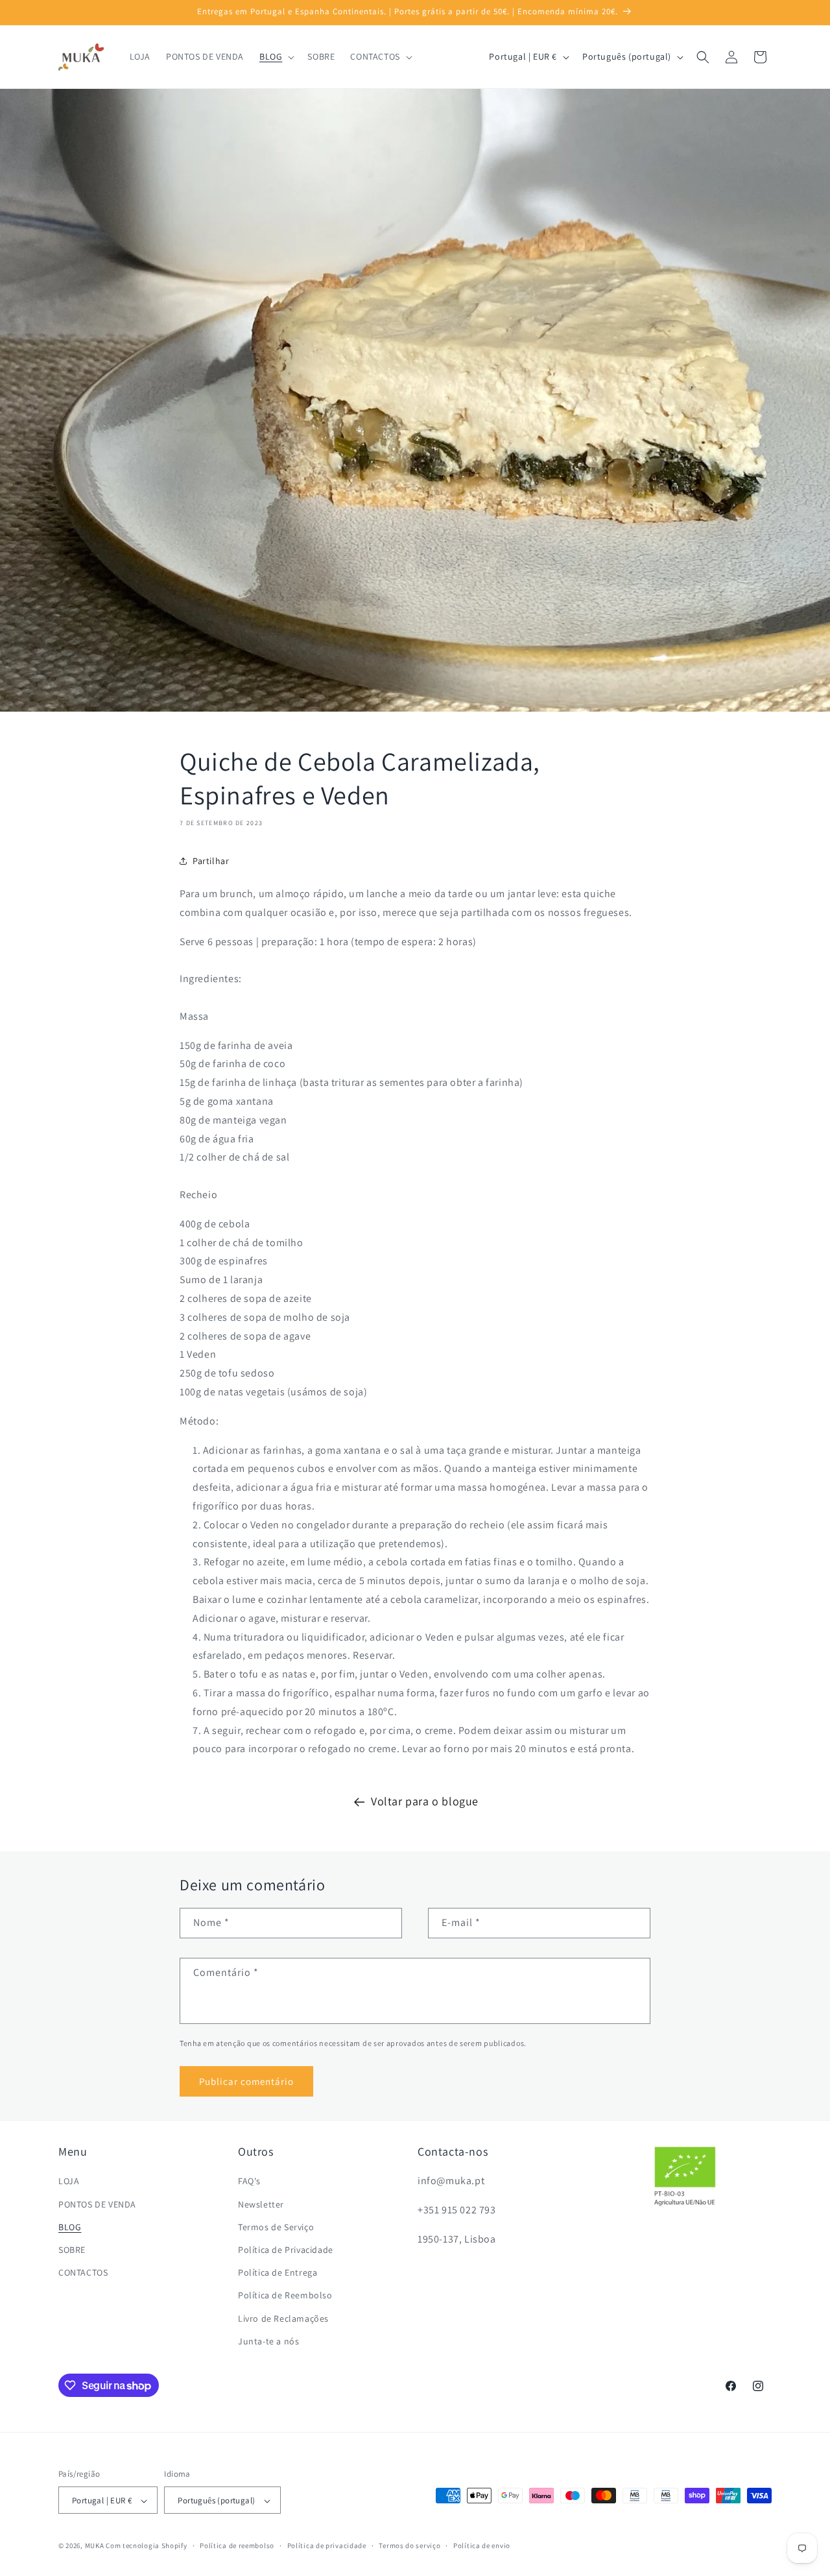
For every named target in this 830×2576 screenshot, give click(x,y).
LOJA (69, 2182)
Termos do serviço (409, 2546)
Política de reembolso (237, 2546)
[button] (276, 56)
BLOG (70, 2227)
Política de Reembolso (285, 2296)
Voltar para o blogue (425, 1801)
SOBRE (72, 2250)
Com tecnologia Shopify (146, 2546)
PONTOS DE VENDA (97, 2204)
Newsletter (261, 2204)
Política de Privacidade (286, 2250)
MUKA (95, 2546)
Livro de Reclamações (283, 2318)
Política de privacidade (327, 2546)
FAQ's (249, 2182)
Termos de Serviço (276, 2227)
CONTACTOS (83, 2272)
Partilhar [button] (211, 861)
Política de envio (482, 2546)
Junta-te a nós (268, 2341)
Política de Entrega (278, 2272)
